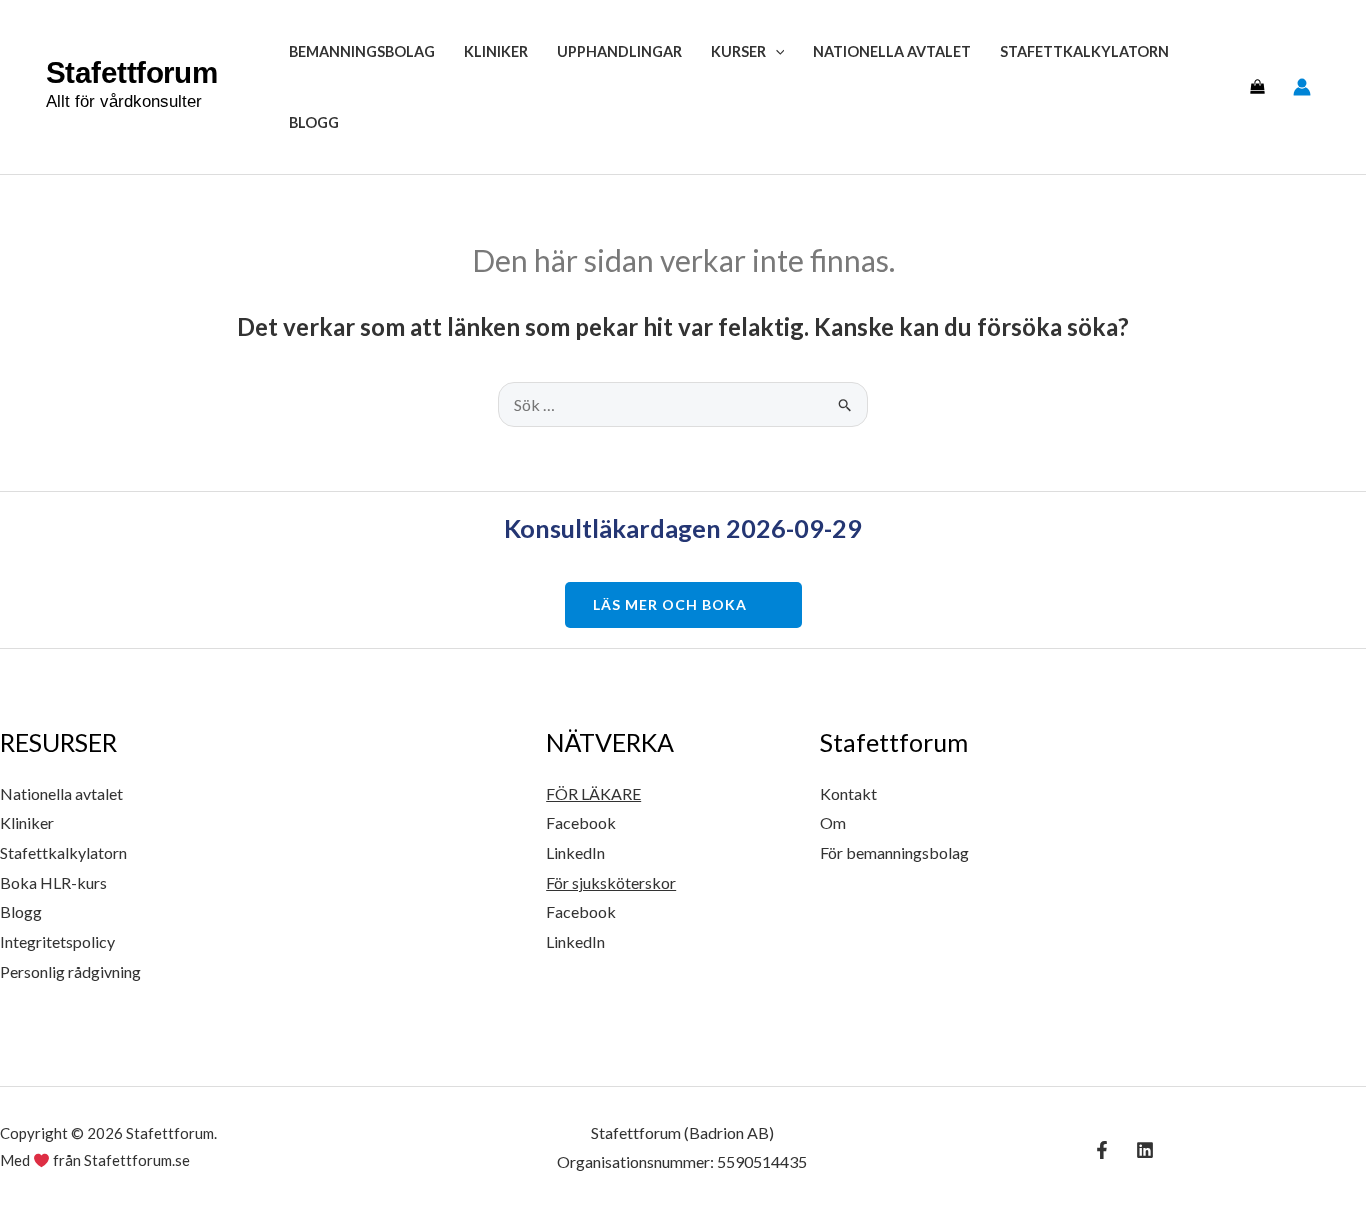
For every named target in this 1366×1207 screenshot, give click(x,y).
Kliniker (496, 51)
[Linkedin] (1145, 1150)
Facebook (581, 822)
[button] (775, 51)
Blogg (314, 122)
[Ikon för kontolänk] (1302, 87)
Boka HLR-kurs (53, 882)
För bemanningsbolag (894, 852)
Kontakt (848, 793)
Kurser (738, 51)
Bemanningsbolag (362, 51)
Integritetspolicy (57, 941)
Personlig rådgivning (70, 971)
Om (833, 822)
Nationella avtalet (892, 51)
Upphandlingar (619, 51)
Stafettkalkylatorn (1084, 51)
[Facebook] (1102, 1150)
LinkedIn (575, 852)
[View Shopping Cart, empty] (1257, 87)
